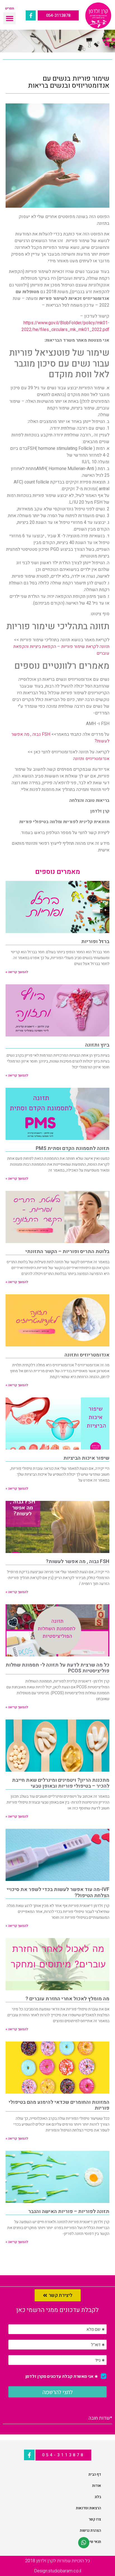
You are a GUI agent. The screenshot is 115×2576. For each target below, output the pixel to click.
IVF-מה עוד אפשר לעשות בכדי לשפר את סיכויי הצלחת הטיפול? (58, 1893)
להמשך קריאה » (17, 972)
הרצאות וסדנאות (88, 2508)
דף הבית (95, 2474)
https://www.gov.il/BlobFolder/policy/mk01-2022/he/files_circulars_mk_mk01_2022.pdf (65, 326)
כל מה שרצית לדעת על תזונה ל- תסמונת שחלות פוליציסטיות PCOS (57, 1668)
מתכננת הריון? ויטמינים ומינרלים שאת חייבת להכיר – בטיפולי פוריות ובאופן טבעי (61, 1783)
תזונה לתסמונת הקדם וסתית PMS (73, 1148)
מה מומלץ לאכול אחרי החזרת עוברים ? (67, 1999)
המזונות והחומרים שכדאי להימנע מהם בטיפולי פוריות (59, 2105)
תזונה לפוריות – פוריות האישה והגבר (69, 2212)
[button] (9, 18)
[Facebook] (31, 15)
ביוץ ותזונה (97, 1045)
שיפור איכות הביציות (86, 1458)
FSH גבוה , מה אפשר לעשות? (78, 1562)
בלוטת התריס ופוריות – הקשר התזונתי (67, 1252)
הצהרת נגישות (90, 2530)
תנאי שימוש (92, 2542)
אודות (97, 2486)
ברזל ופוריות (95, 942)
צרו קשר (95, 2519)
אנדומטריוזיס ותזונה (91, 759)
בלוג (98, 2497)
